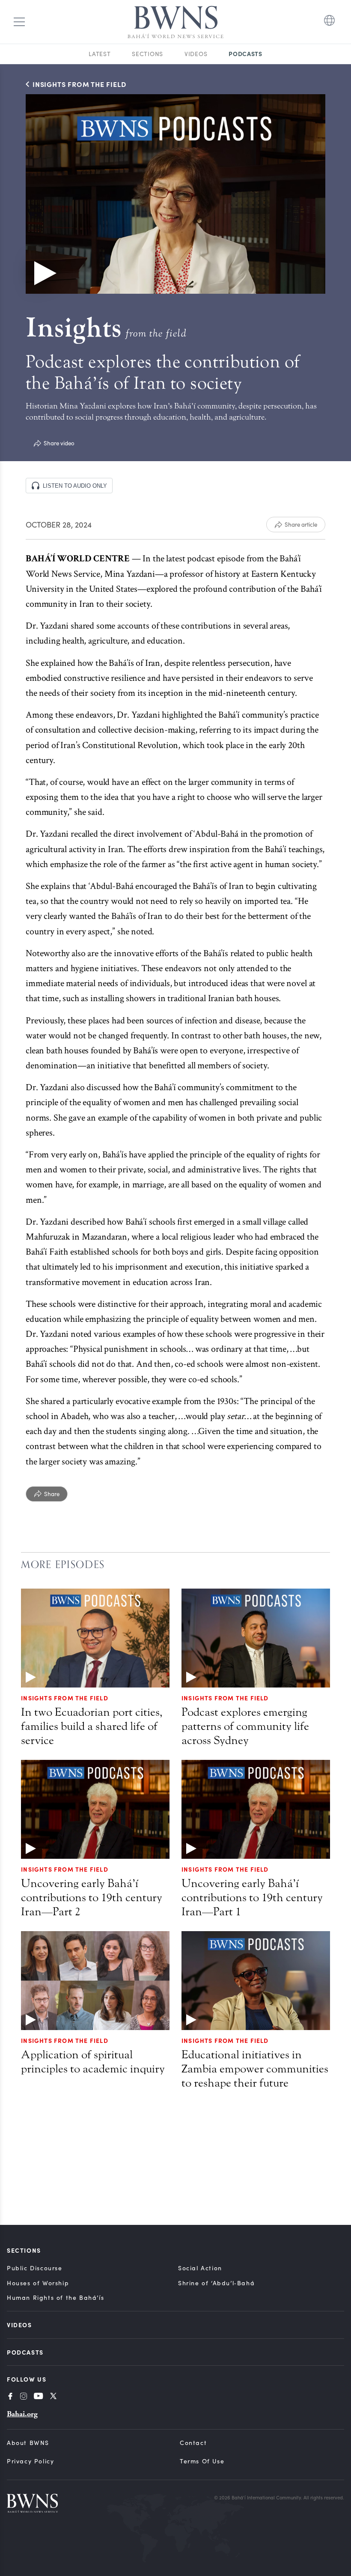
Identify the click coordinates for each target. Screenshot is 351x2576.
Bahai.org (22, 2414)
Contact (193, 2443)
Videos (196, 54)
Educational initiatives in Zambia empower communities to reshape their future (255, 2069)
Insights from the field (225, 1698)
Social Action (200, 2268)
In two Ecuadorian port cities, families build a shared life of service (92, 1726)
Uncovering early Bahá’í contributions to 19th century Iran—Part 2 (92, 1898)
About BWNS (28, 2443)
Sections (147, 54)
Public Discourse (35, 2268)
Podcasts (245, 54)
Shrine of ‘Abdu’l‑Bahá (216, 2283)
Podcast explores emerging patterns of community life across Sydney (245, 1726)
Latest (100, 54)
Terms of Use (202, 2461)
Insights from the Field (65, 1698)
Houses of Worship (38, 2283)
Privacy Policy (30, 2461)
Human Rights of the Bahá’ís (55, 2297)
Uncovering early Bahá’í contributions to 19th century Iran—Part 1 (252, 1898)
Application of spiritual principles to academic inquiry (93, 2062)
